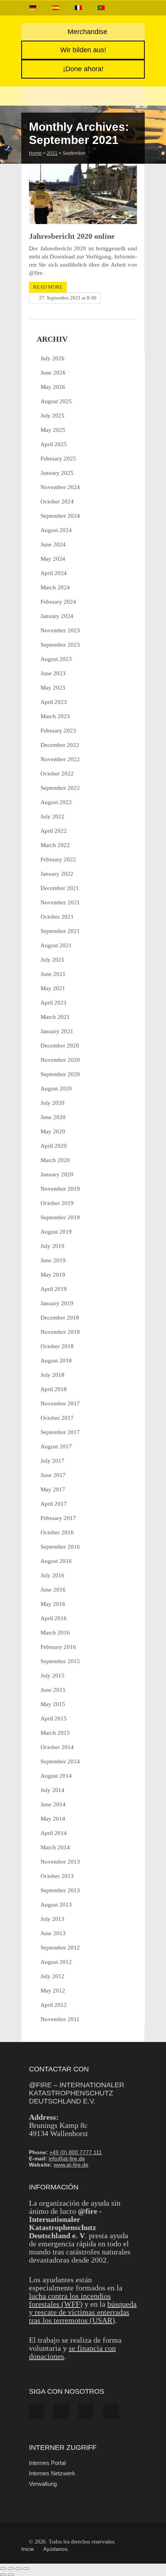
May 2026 (53, 387)
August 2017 (56, 1446)
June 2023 (53, 673)
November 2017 (60, 1404)
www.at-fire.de (71, 2165)
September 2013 (60, 1890)
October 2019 (57, 1203)
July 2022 (53, 816)
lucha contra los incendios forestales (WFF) (70, 2300)
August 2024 (56, 530)
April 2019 (54, 1289)
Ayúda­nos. (56, 2549)
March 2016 (55, 1633)
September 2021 (60, 931)
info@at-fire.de (67, 2158)
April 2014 (54, 1833)
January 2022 (57, 874)
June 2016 (53, 1590)
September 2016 (60, 1547)
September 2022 (60, 788)
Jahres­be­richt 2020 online (72, 236)
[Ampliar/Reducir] (3, 2569)
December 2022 (60, 745)
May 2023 (53, 688)
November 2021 (60, 902)
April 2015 (54, 1718)
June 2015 (53, 1690)
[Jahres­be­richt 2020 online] (83, 194)
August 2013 (56, 1905)
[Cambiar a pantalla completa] (11, 2569)
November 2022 (60, 759)
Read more (48, 287)
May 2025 (53, 430)
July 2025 (53, 416)
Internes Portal (47, 2463)
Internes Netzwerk (52, 2473)
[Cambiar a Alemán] (33, 8)
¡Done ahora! (83, 69)
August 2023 (56, 659)
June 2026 (53, 373)
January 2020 (57, 1174)
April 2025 (54, 444)
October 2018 (57, 1346)
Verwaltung (43, 2484)
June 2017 (53, 1475)
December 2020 (60, 1046)
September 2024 (60, 516)
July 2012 (53, 1976)
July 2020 (53, 1103)
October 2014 (57, 1747)
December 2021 (60, 888)
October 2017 (57, 1418)
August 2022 (56, 802)
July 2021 (53, 960)
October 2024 (57, 502)
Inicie (28, 2549)
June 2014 (53, 1804)
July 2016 (53, 1575)
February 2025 (58, 459)
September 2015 (60, 1661)
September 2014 (60, 1761)
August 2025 (56, 401)
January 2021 (57, 1031)
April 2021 (54, 1003)
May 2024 (53, 559)
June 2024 (53, 544)
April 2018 (54, 1389)
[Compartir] (19, 2569)
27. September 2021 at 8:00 (68, 298)
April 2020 (54, 1146)
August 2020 (56, 1089)
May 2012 (53, 1991)
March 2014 (55, 1847)
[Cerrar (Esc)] (26, 2569)
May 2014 (53, 1819)
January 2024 (57, 616)
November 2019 (60, 1189)
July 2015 (53, 1676)
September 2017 (60, 1432)
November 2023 (60, 630)
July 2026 (53, 358)
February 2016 (58, 1647)
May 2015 (53, 1704)
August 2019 (56, 1232)
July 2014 (53, 1790)
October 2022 (57, 774)
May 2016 (53, 1604)
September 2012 (60, 1948)
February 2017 (58, 1518)
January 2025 (57, 473)
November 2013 (60, 1862)
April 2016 (54, 1618)
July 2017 (53, 1461)
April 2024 (54, 573)
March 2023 (55, 716)
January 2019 (57, 1303)
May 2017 (53, 1489)
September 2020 (60, 1074)
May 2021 (53, 988)
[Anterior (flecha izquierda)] (3, 2575)
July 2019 (53, 1246)
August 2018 (56, 1361)
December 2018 (60, 1318)
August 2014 (56, 1776)
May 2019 (53, 1275)
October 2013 (57, 1876)
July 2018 (53, 1375)
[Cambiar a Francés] (78, 8)
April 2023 (54, 702)
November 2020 (60, 1060)
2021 (52, 153)
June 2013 (53, 1933)
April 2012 (54, 2005)
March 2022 (55, 845)
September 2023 (60, 645)
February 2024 (58, 602)
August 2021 (56, 945)
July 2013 (53, 1919)
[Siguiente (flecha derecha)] (11, 2575)
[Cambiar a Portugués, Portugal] (101, 8)
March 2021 (55, 1017)
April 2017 (54, 1504)
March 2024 (55, 587)
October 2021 (57, 917)
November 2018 (60, 1332)
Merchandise (86, 32)
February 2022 (58, 859)
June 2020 (53, 1117)
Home (35, 153)
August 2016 (56, 1561)
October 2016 (57, 1532)
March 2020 (55, 1160)
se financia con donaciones (72, 2352)
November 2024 (60, 487)
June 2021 (53, 974)
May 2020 (53, 1131)
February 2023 (58, 731)
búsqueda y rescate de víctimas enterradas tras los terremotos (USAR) (83, 2312)
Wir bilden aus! (83, 50)
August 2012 (56, 1962)
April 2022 (54, 831)
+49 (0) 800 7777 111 (76, 2152)
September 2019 (60, 1217)
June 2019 (53, 1260)
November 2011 (60, 2019)
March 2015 (55, 1733)
